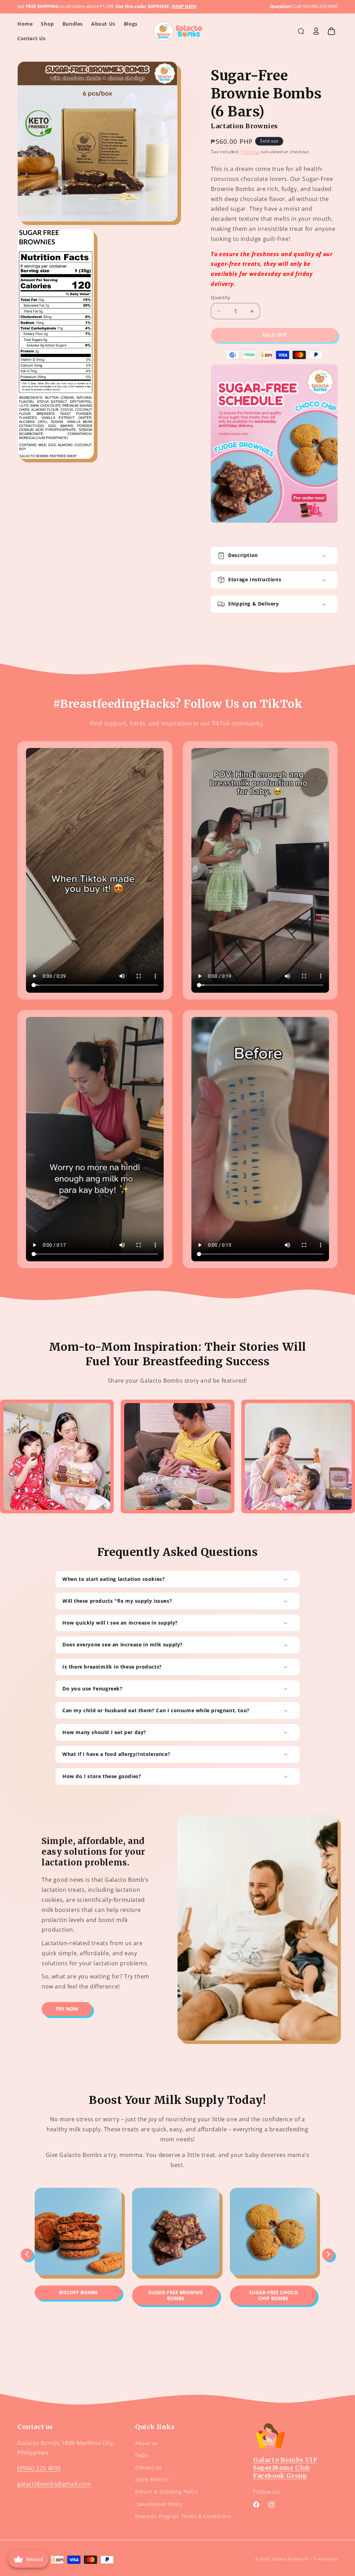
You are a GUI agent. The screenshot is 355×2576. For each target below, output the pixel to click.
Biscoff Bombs (78, 2292)
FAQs (141, 2455)
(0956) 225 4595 (39, 2468)
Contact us (149, 2467)
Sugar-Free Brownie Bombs (176, 2295)
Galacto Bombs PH (290, 2559)
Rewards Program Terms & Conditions (183, 2516)
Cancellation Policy (159, 2504)
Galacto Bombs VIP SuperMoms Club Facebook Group (285, 2468)
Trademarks (326, 2559)
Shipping (250, 152)
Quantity (220, 297)
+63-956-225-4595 (320, 6)
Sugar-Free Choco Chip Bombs (273, 2295)
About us (146, 2443)
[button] (301, 31)
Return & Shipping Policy (166, 2492)
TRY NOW (67, 2009)
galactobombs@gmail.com (54, 2484)
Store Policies (152, 2479)
